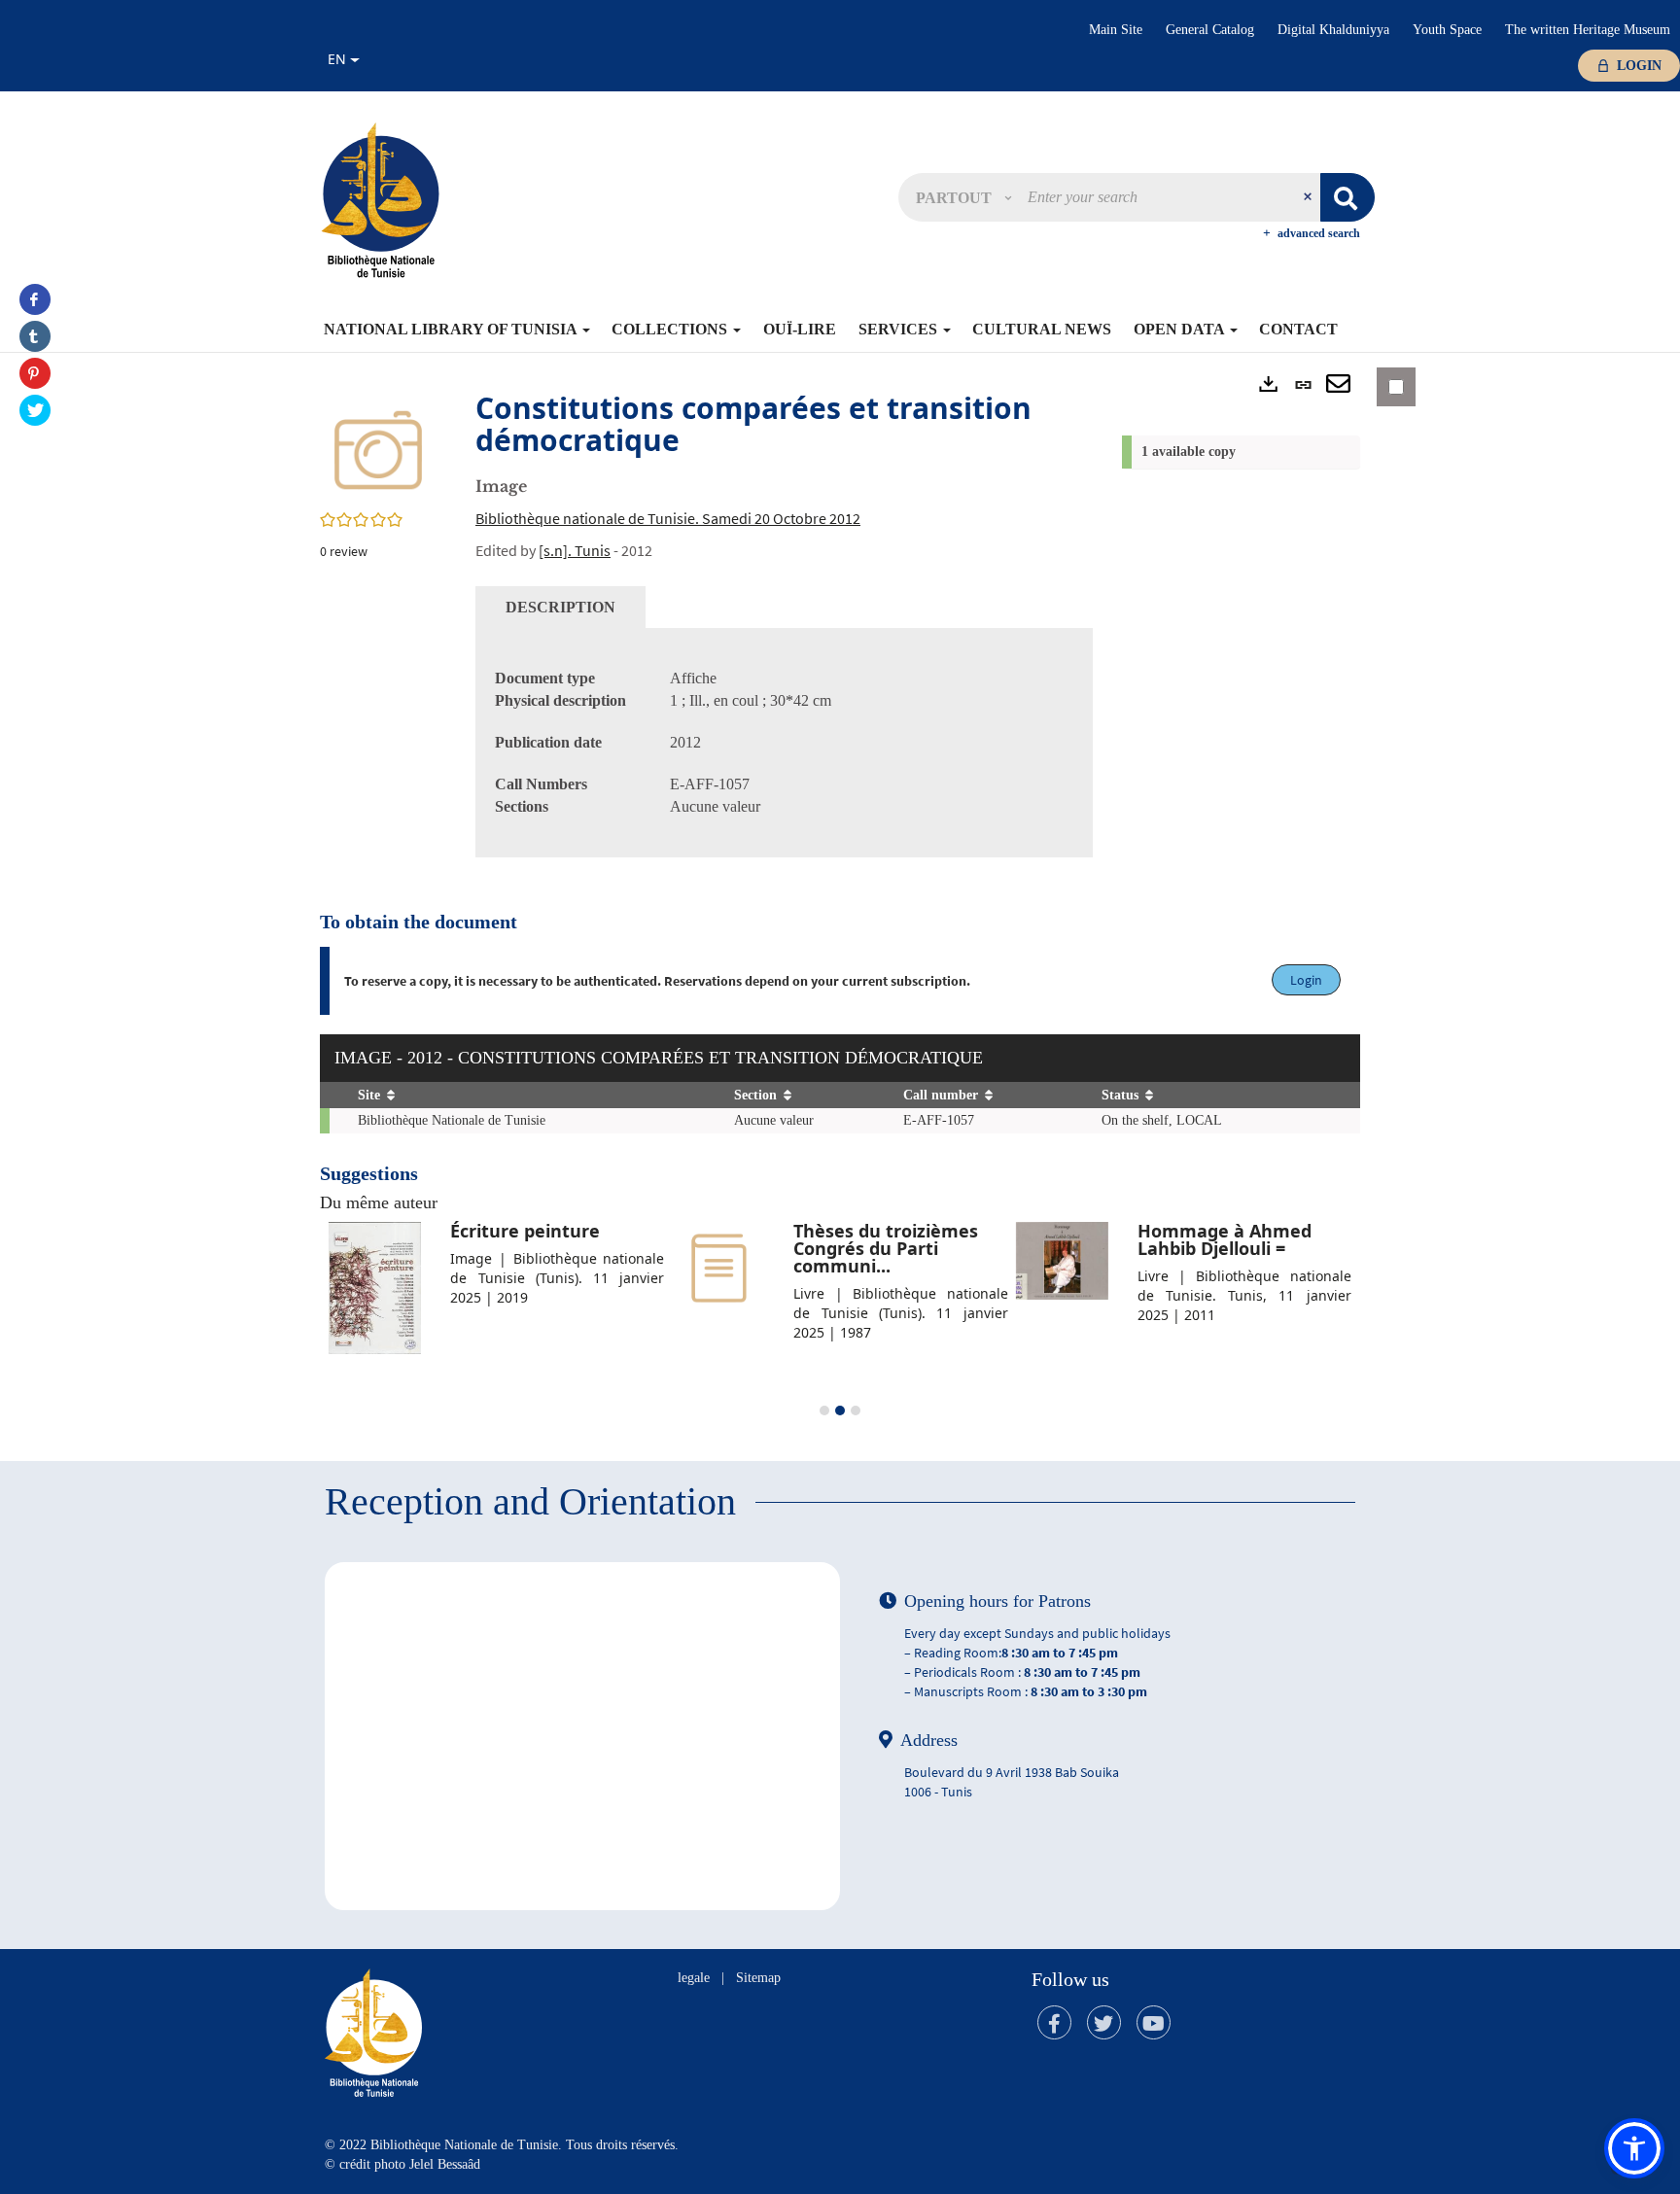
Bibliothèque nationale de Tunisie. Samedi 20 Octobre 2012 (668, 518)
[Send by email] (1338, 385)
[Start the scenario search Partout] (1347, 197)
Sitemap (758, 1978)
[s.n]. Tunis (575, 550)
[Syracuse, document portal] (380, 199)
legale (694, 1978)
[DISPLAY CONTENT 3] (856, 1410)
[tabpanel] (784, 743)
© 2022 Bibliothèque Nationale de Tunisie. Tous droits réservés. (502, 2145)
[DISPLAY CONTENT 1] (824, 1410)
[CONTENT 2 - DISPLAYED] (840, 1410)
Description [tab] (560, 607)
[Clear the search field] (1310, 197)
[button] (963, 197)
